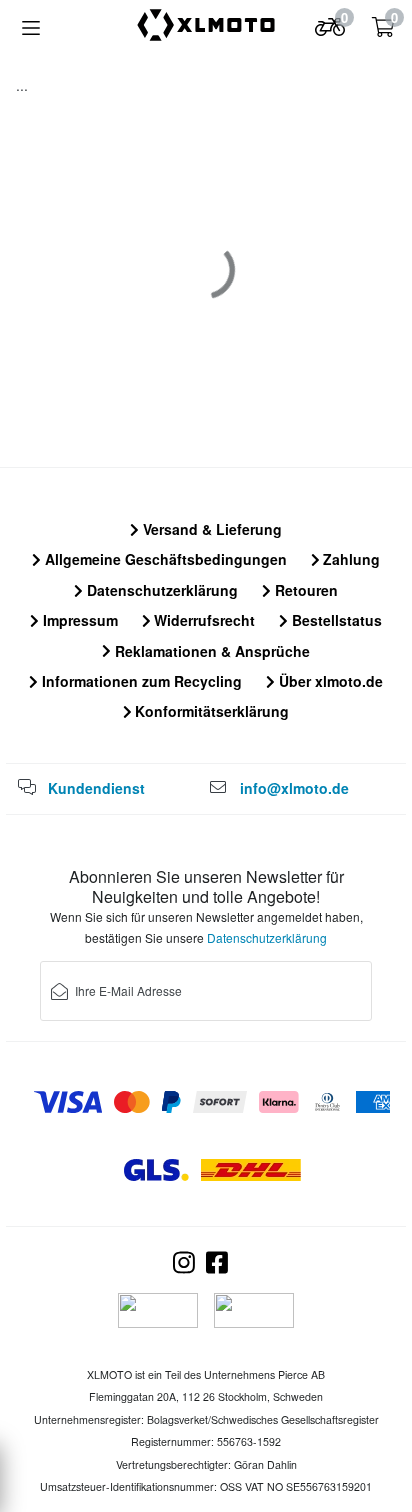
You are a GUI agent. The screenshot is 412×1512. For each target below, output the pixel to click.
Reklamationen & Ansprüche (210, 651)
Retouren (304, 590)
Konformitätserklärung (210, 711)
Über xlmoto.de (329, 681)
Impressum (78, 620)
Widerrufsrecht (202, 620)
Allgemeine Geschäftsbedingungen (164, 559)
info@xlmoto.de (294, 788)
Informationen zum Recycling (140, 681)
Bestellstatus (335, 620)
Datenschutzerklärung (160, 590)
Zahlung (349, 559)
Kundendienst (96, 788)
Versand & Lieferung (210, 529)
